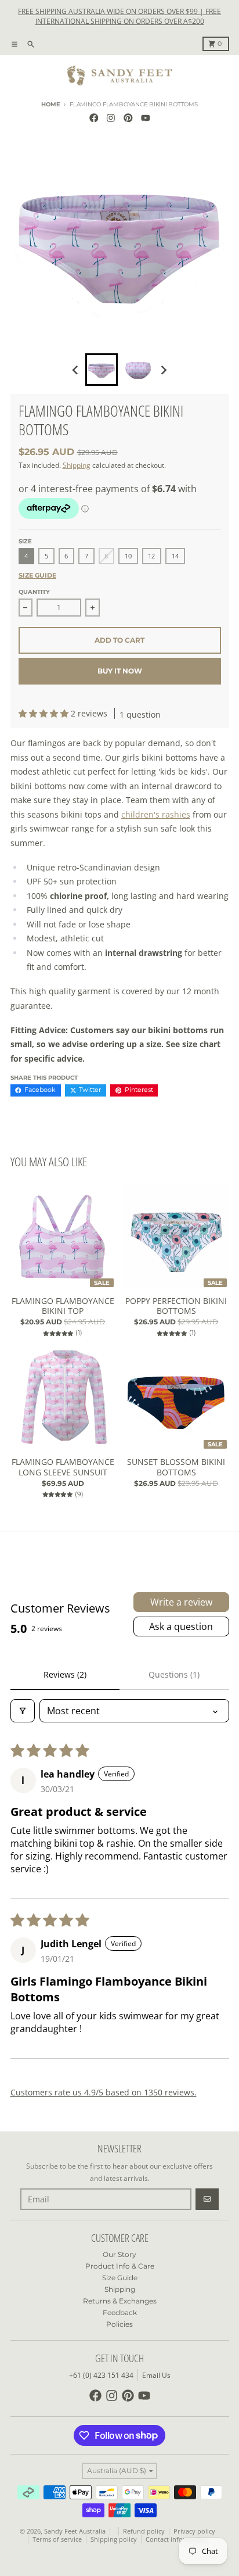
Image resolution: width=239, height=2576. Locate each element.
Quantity (34, 592)
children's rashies (156, 814)
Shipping (77, 465)
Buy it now (120, 671)
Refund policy (144, 2531)
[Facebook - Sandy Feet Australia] (94, 118)
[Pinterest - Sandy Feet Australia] (128, 118)
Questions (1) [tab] (174, 1674)
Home (50, 104)
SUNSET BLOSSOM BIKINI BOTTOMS (176, 1467)
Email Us (156, 2375)
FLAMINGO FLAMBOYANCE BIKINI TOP (63, 1306)
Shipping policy (114, 2539)
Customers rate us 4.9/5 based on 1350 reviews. (104, 2092)
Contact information (176, 2539)
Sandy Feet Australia (75, 2531)
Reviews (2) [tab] (65, 1674)
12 (151, 556)
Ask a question (181, 1626)
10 (128, 556)
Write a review (181, 1602)
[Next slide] (163, 370)
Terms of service (57, 2539)
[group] (102, 370)
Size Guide (37, 576)
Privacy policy (194, 2531)
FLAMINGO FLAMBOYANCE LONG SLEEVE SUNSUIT (63, 1467)
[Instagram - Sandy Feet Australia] (111, 118)
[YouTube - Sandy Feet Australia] (145, 118)
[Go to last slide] (76, 370)
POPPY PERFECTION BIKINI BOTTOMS (176, 1306)
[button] (45, 713)
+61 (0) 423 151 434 (101, 2375)
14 (175, 556)
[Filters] (23, 1711)
